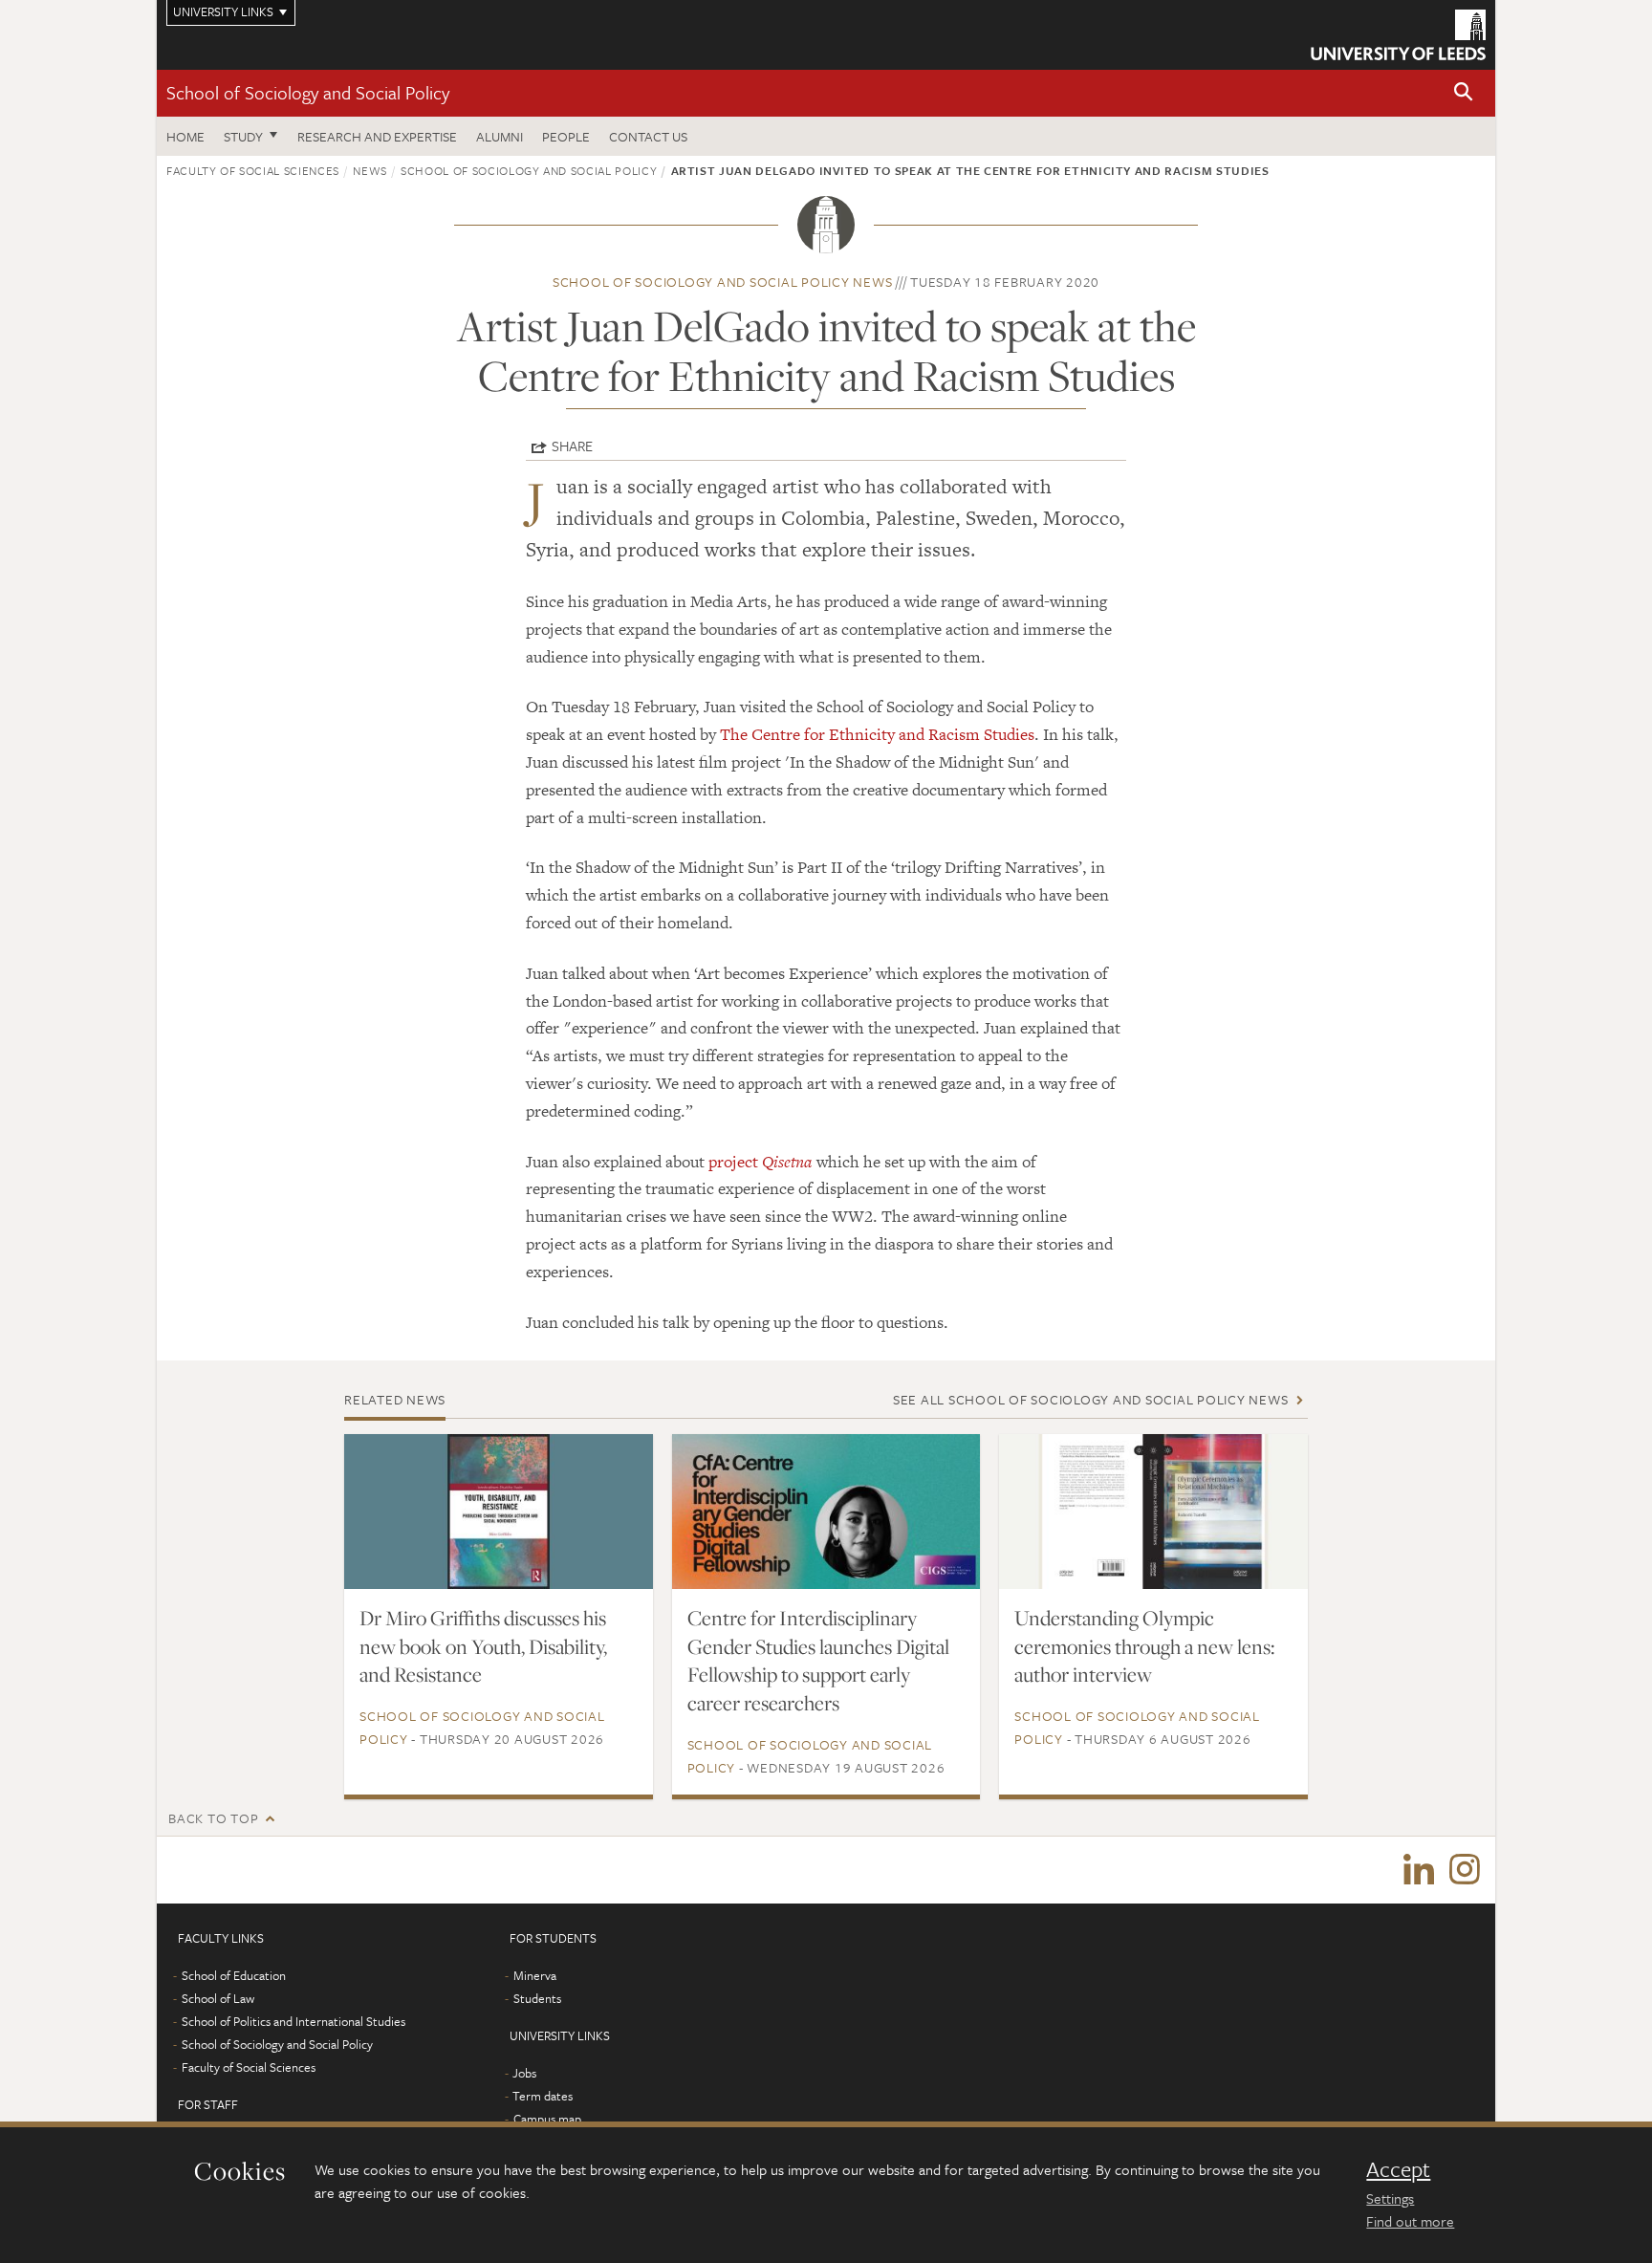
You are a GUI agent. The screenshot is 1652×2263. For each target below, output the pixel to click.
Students (537, 1998)
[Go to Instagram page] (1465, 1870)
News (370, 170)
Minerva (535, 1975)
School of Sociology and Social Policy (308, 92)
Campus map (547, 2119)
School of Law (218, 1998)
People (566, 136)
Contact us (648, 136)
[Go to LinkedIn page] (1419, 1870)
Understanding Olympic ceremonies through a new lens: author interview (1144, 1646)
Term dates (543, 2096)
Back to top (213, 1818)
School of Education (234, 1975)
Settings (1390, 2198)
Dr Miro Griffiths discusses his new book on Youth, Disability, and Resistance (483, 1646)
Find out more (1410, 2221)
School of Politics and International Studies (293, 2021)
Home (185, 136)
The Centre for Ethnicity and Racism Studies (877, 734)
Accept (1398, 2169)
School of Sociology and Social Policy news (723, 282)
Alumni (500, 136)
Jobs (524, 2073)
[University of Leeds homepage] (1398, 35)
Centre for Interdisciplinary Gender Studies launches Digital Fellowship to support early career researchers (818, 1661)
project (761, 1162)
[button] (1464, 93)
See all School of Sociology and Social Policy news (1091, 1399)
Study (243, 136)
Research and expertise (377, 136)
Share (572, 446)
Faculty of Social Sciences (253, 170)
